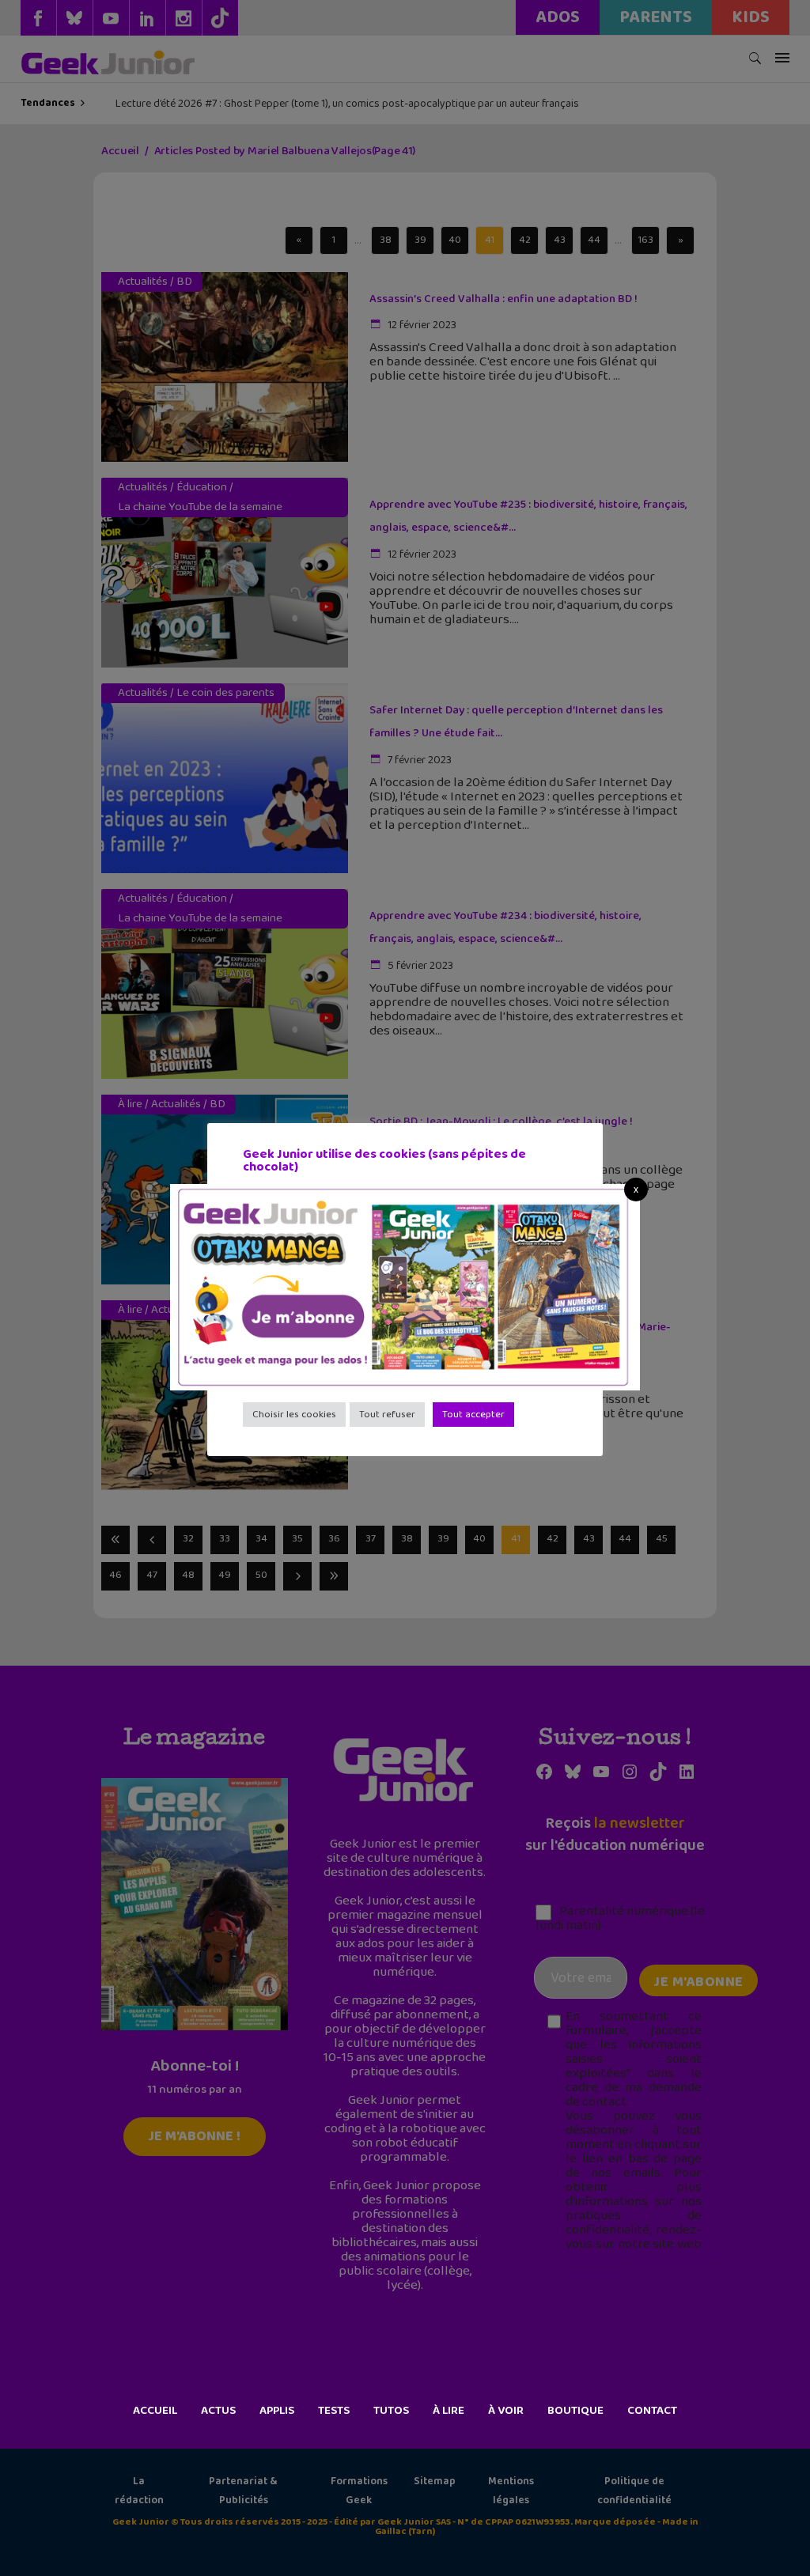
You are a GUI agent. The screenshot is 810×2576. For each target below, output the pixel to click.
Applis (277, 2411)
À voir (506, 2411)
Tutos (391, 2411)
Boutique (575, 2411)
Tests (334, 2411)
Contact (652, 2411)
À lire (449, 2411)
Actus (218, 2411)
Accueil (155, 2411)
